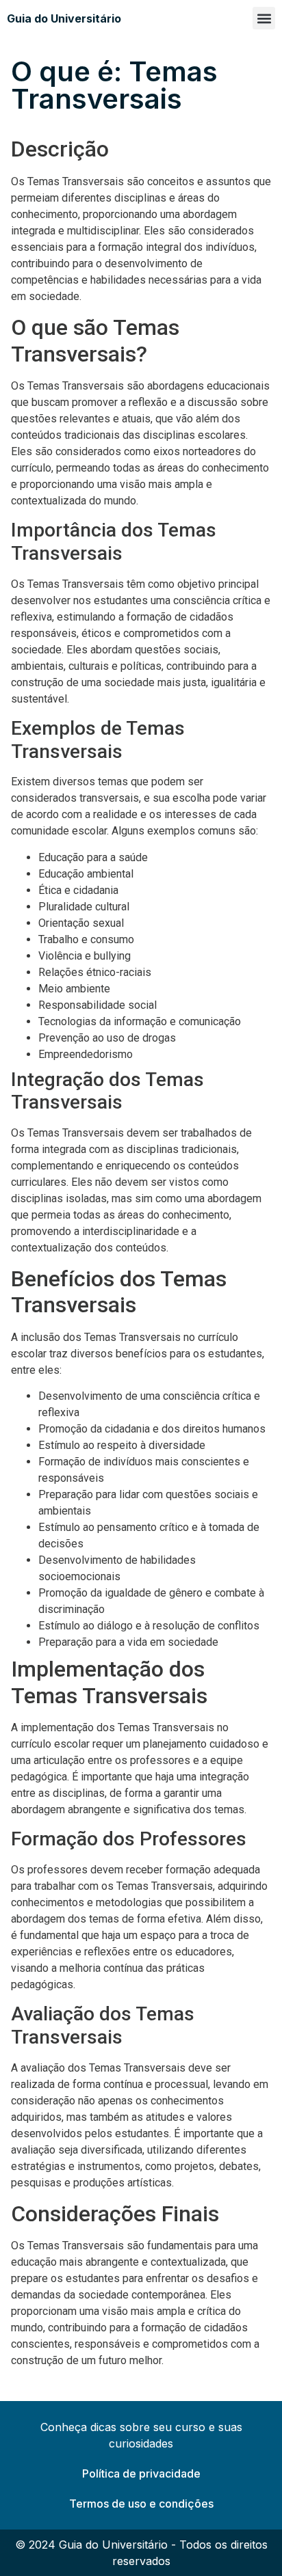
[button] (264, 18)
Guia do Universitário (64, 18)
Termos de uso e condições (141, 2504)
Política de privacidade (141, 2473)
